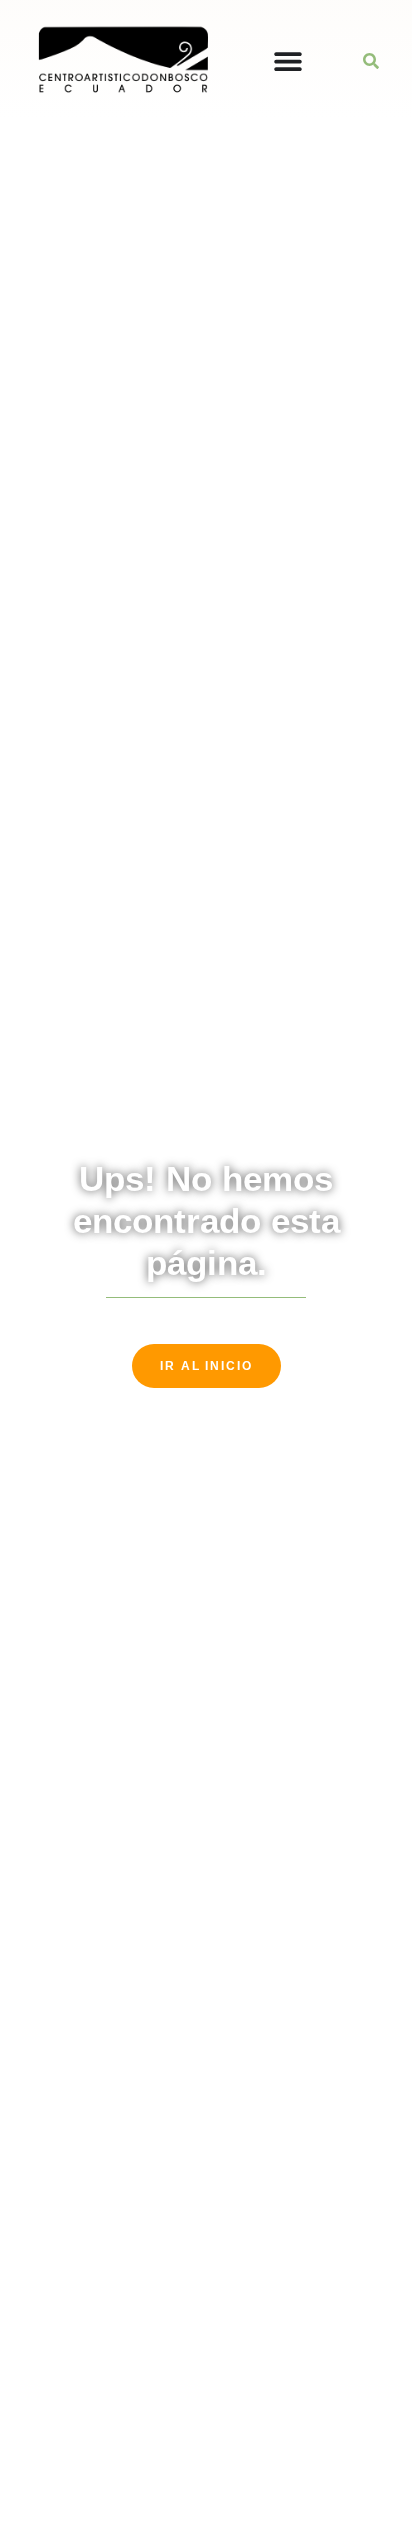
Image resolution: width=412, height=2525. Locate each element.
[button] (370, 60)
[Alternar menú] (288, 61)
